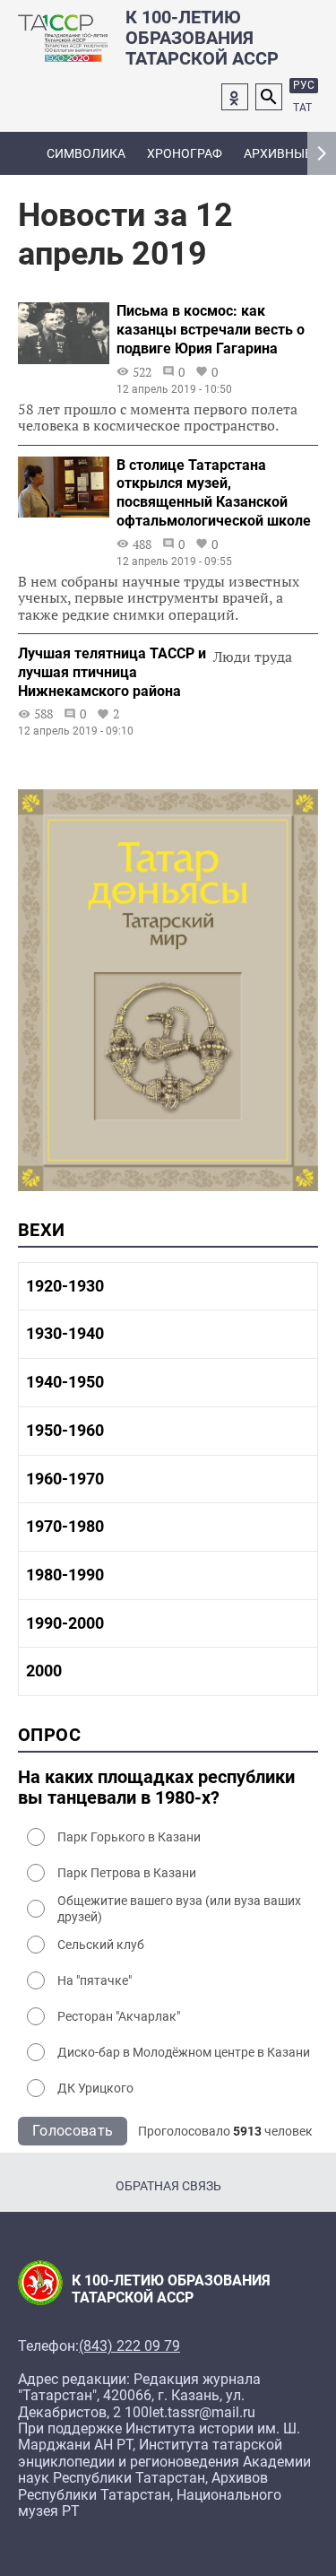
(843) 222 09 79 (129, 2346)
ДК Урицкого (95, 2088)
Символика (86, 153)
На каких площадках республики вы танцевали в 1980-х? (156, 1788)
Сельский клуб (101, 1945)
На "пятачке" (95, 1980)
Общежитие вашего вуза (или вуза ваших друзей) (179, 1909)
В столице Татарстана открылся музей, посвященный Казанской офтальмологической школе (214, 493)
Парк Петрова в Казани (127, 1873)
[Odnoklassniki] (235, 97)
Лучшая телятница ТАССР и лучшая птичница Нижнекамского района (112, 672)
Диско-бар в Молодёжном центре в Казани (184, 2052)
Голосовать (73, 2131)
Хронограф (185, 153)
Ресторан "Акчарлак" (119, 2016)
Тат (302, 108)
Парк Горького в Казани (129, 1837)
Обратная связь (168, 2186)
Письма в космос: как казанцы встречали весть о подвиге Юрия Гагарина (211, 330)
